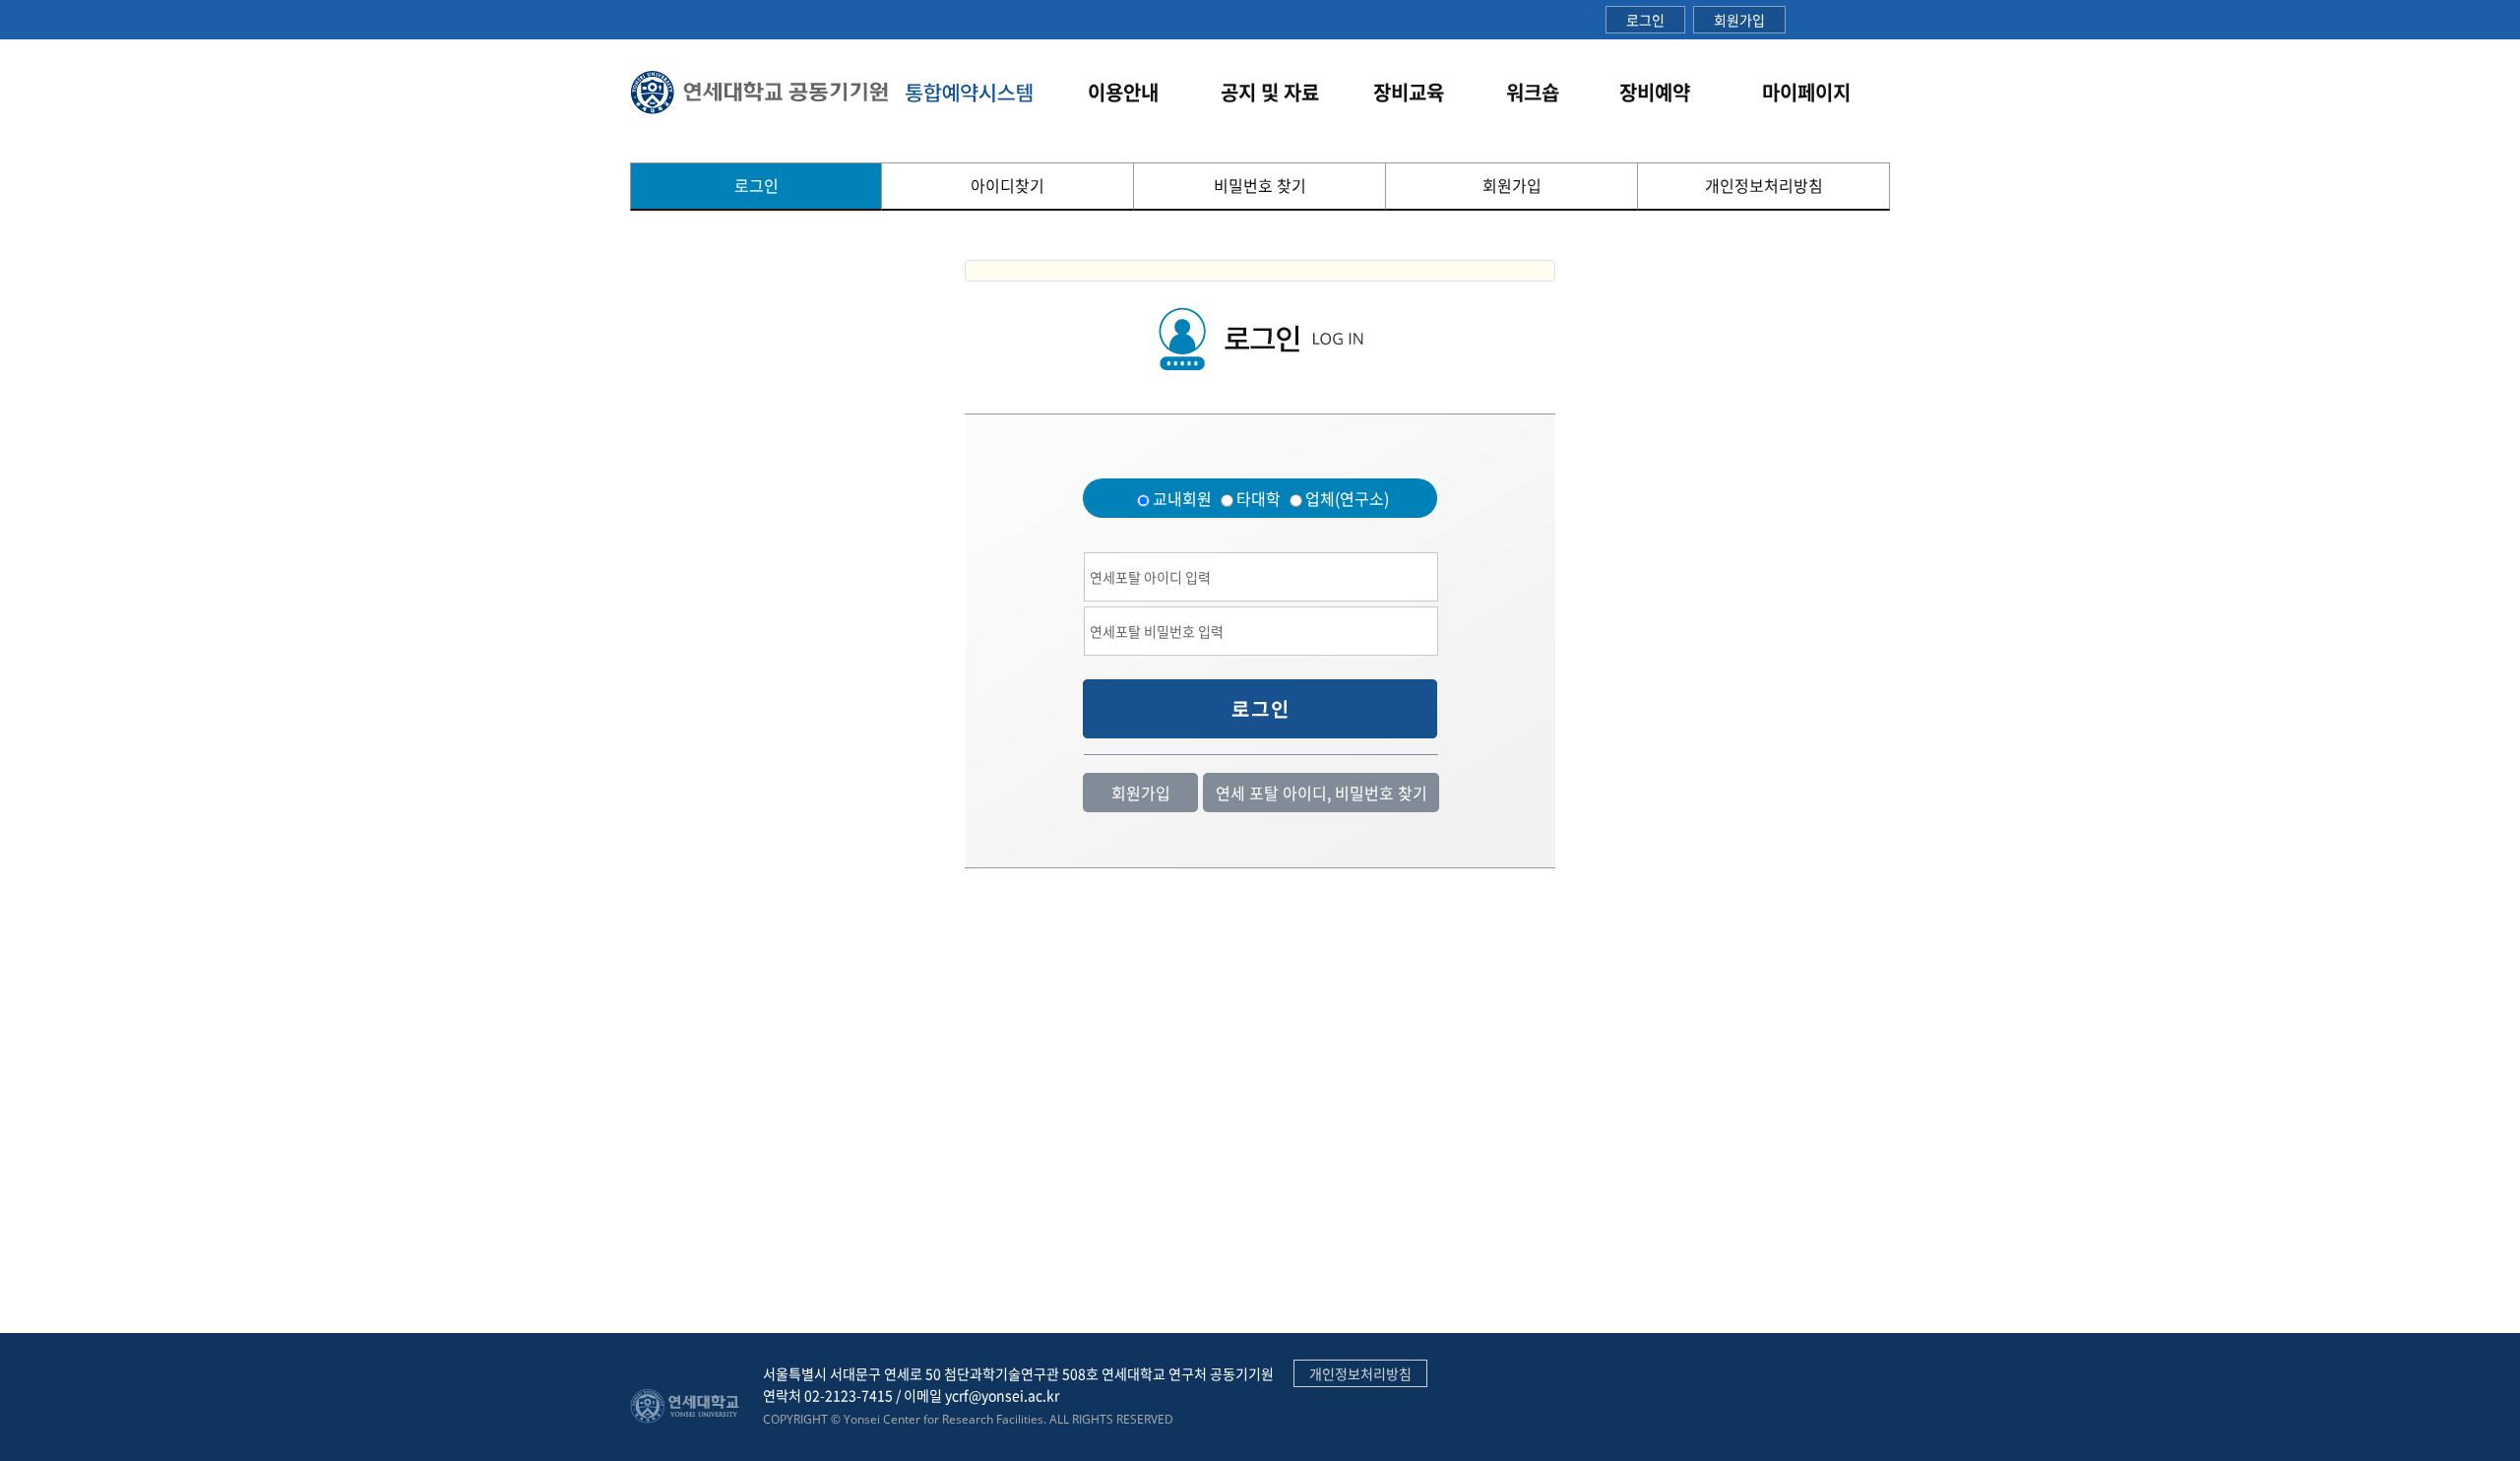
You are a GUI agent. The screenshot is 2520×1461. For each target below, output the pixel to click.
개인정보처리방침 (1764, 185)
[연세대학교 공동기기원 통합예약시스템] (833, 92)
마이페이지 (1806, 92)
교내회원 (1182, 498)
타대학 (1259, 498)
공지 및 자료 (1270, 92)
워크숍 (1533, 92)
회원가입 (1739, 20)
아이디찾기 (1008, 185)
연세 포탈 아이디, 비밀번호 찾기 (1322, 793)
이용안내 (1123, 92)
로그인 (1645, 20)
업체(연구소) (1347, 498)
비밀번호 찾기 (1260, 185)
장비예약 (1655, 92)
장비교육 (1409, 92)
